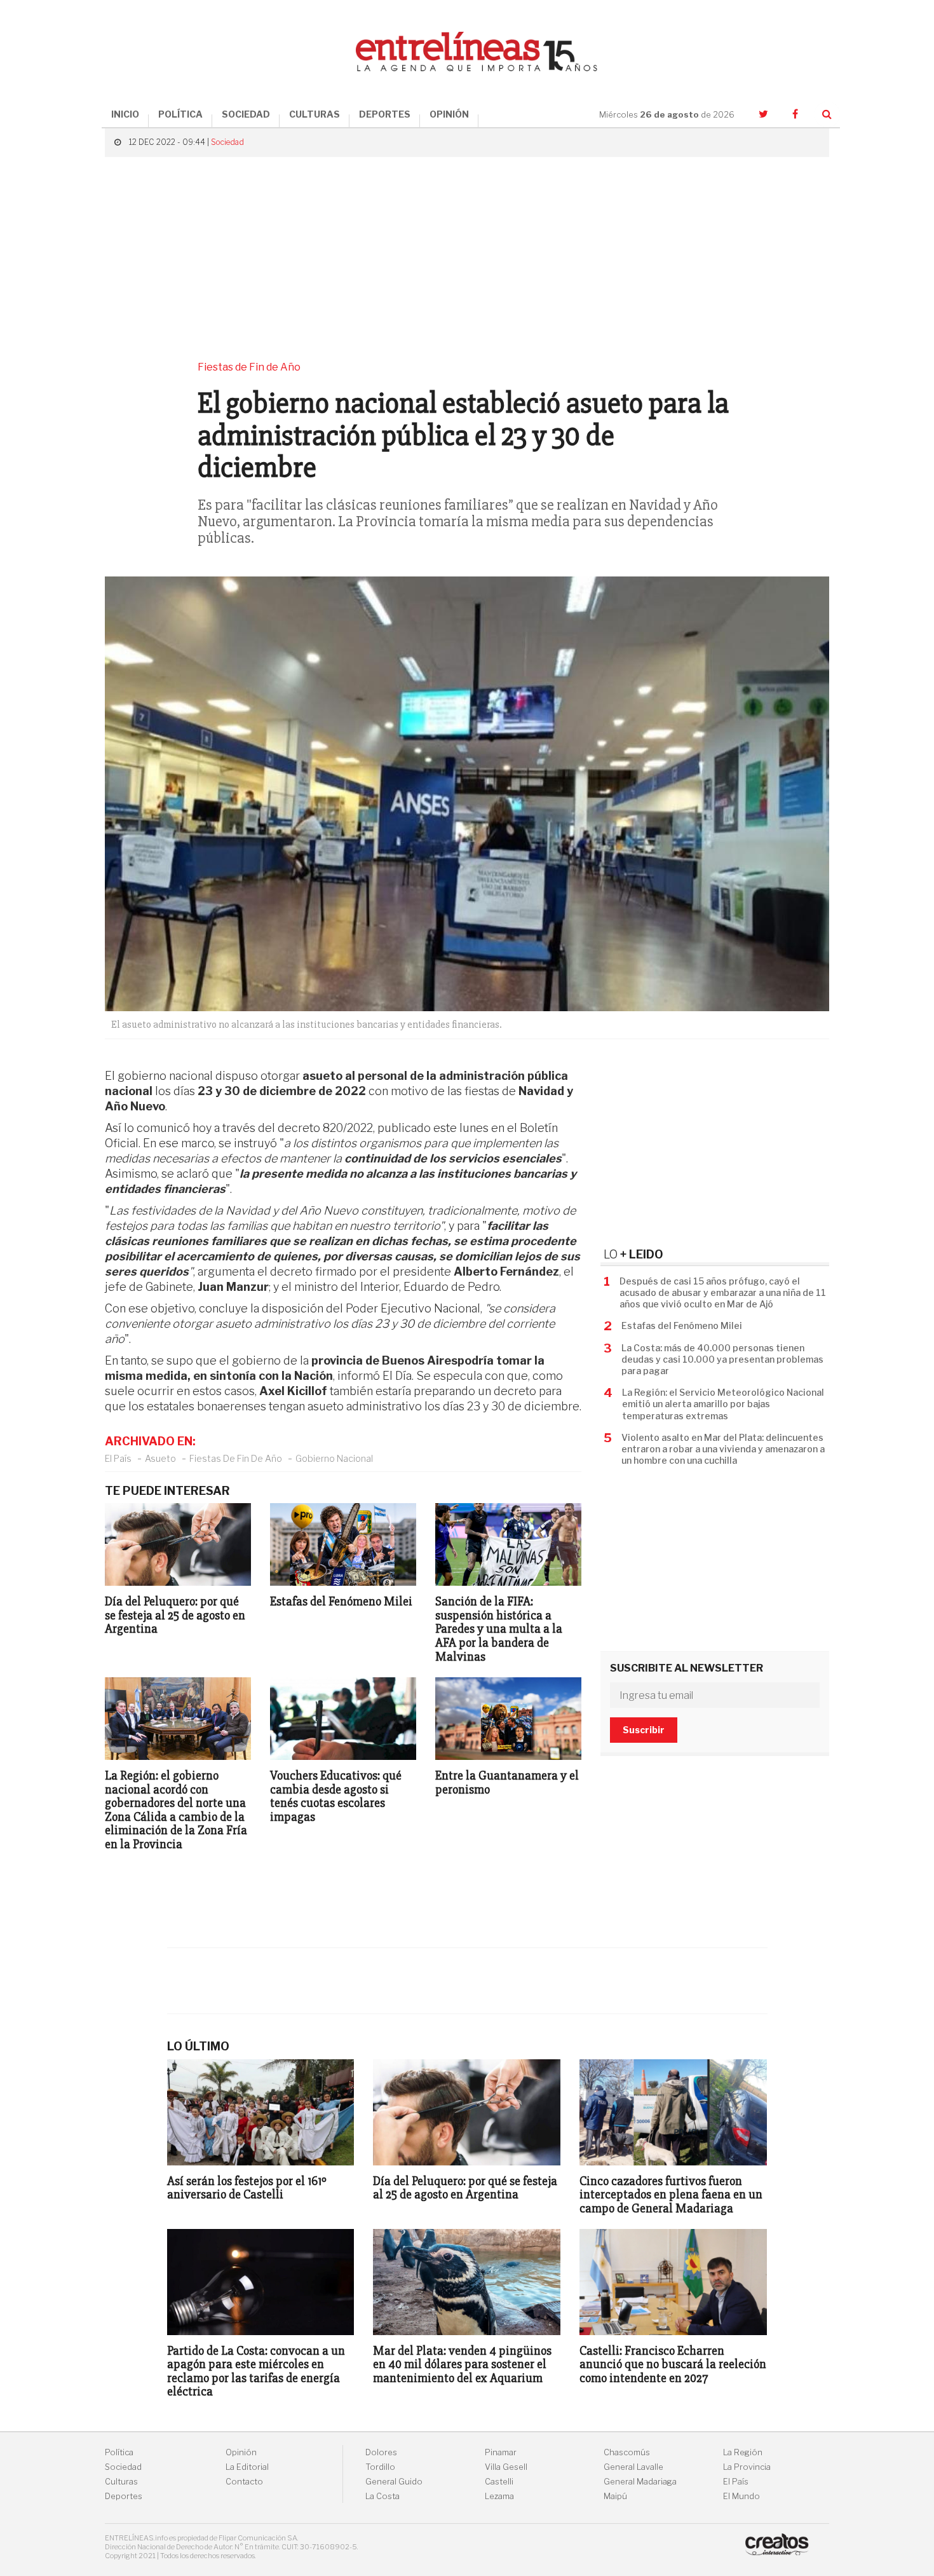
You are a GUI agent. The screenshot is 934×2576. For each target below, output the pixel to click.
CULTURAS (315, 114)
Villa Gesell (506, 2467)
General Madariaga (640, 2482)
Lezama (499, 2496)
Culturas (121, 2482)
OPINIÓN (449, 114)
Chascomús (627, 2452)
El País (118, 1458)
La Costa (382, 2496)
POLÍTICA (180, 114)
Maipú (615, 2496)
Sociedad (227, 142)
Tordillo (380, 2467)
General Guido (394, 2482)
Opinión (241, 2452)
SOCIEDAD (246, 114)
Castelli (499, 2482)
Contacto (244, 2482)
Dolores (381, 2452)
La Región (743, 2452)
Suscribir (644, 1730)
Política (119, 2452)
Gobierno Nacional (334, 1458)
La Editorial (247, 2467)
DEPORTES (385, 114)
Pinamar (501, 2452)
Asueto (160, 1458)
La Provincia (747, 2467)
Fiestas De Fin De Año (236, 1458)
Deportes (124, 2496)
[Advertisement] (467, 259)
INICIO (125, 114)
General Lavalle (633, 2467)
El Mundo (741, 2496)
